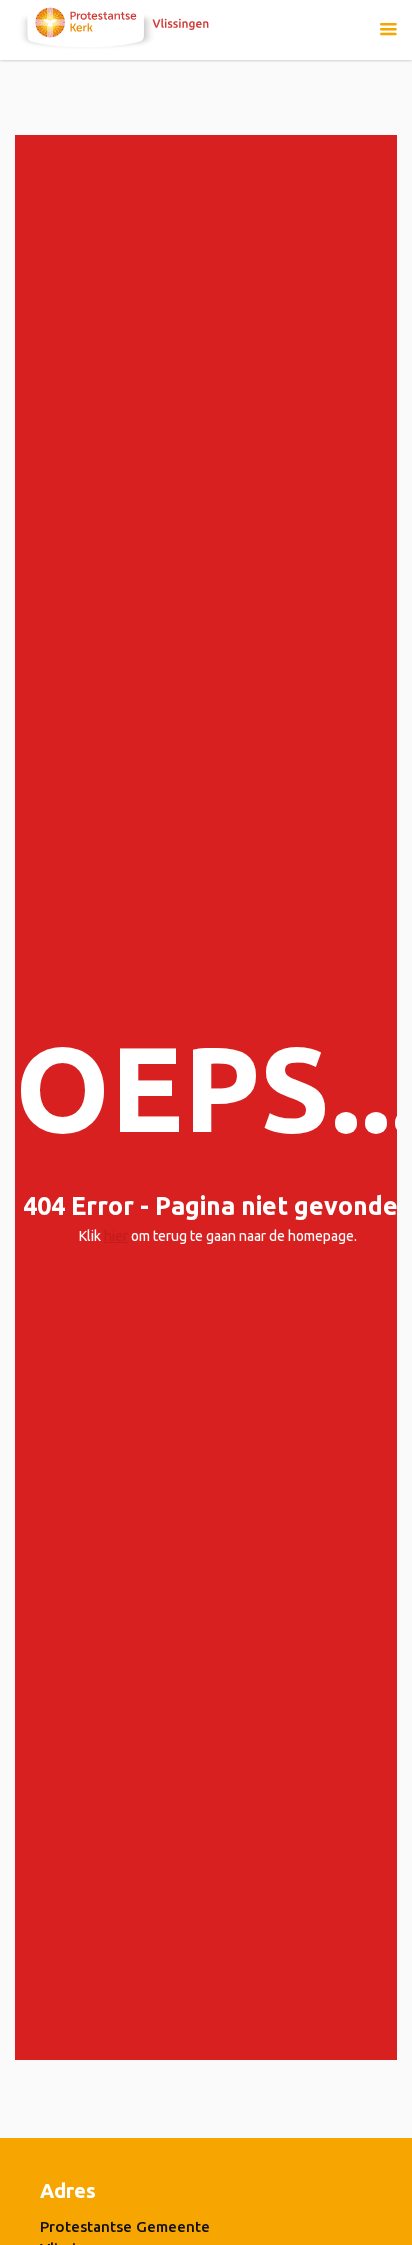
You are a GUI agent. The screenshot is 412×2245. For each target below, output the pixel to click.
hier (116, 1236)
